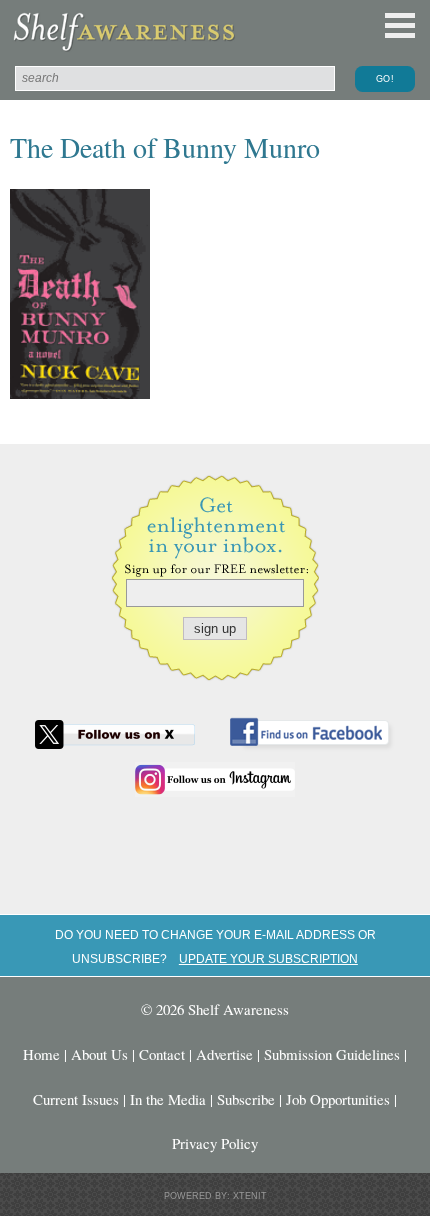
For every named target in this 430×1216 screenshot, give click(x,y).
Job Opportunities (338, 1099)
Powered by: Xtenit (215, 1196)
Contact (162, 1054)
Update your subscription (268, 958)
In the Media (168, 1099)
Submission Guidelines (332, 1054)
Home (41, 1054)
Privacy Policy (215, 1143)
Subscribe (246, 1099)
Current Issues (76, 1099)
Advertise (224, 1054)
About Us (99, 1054)
